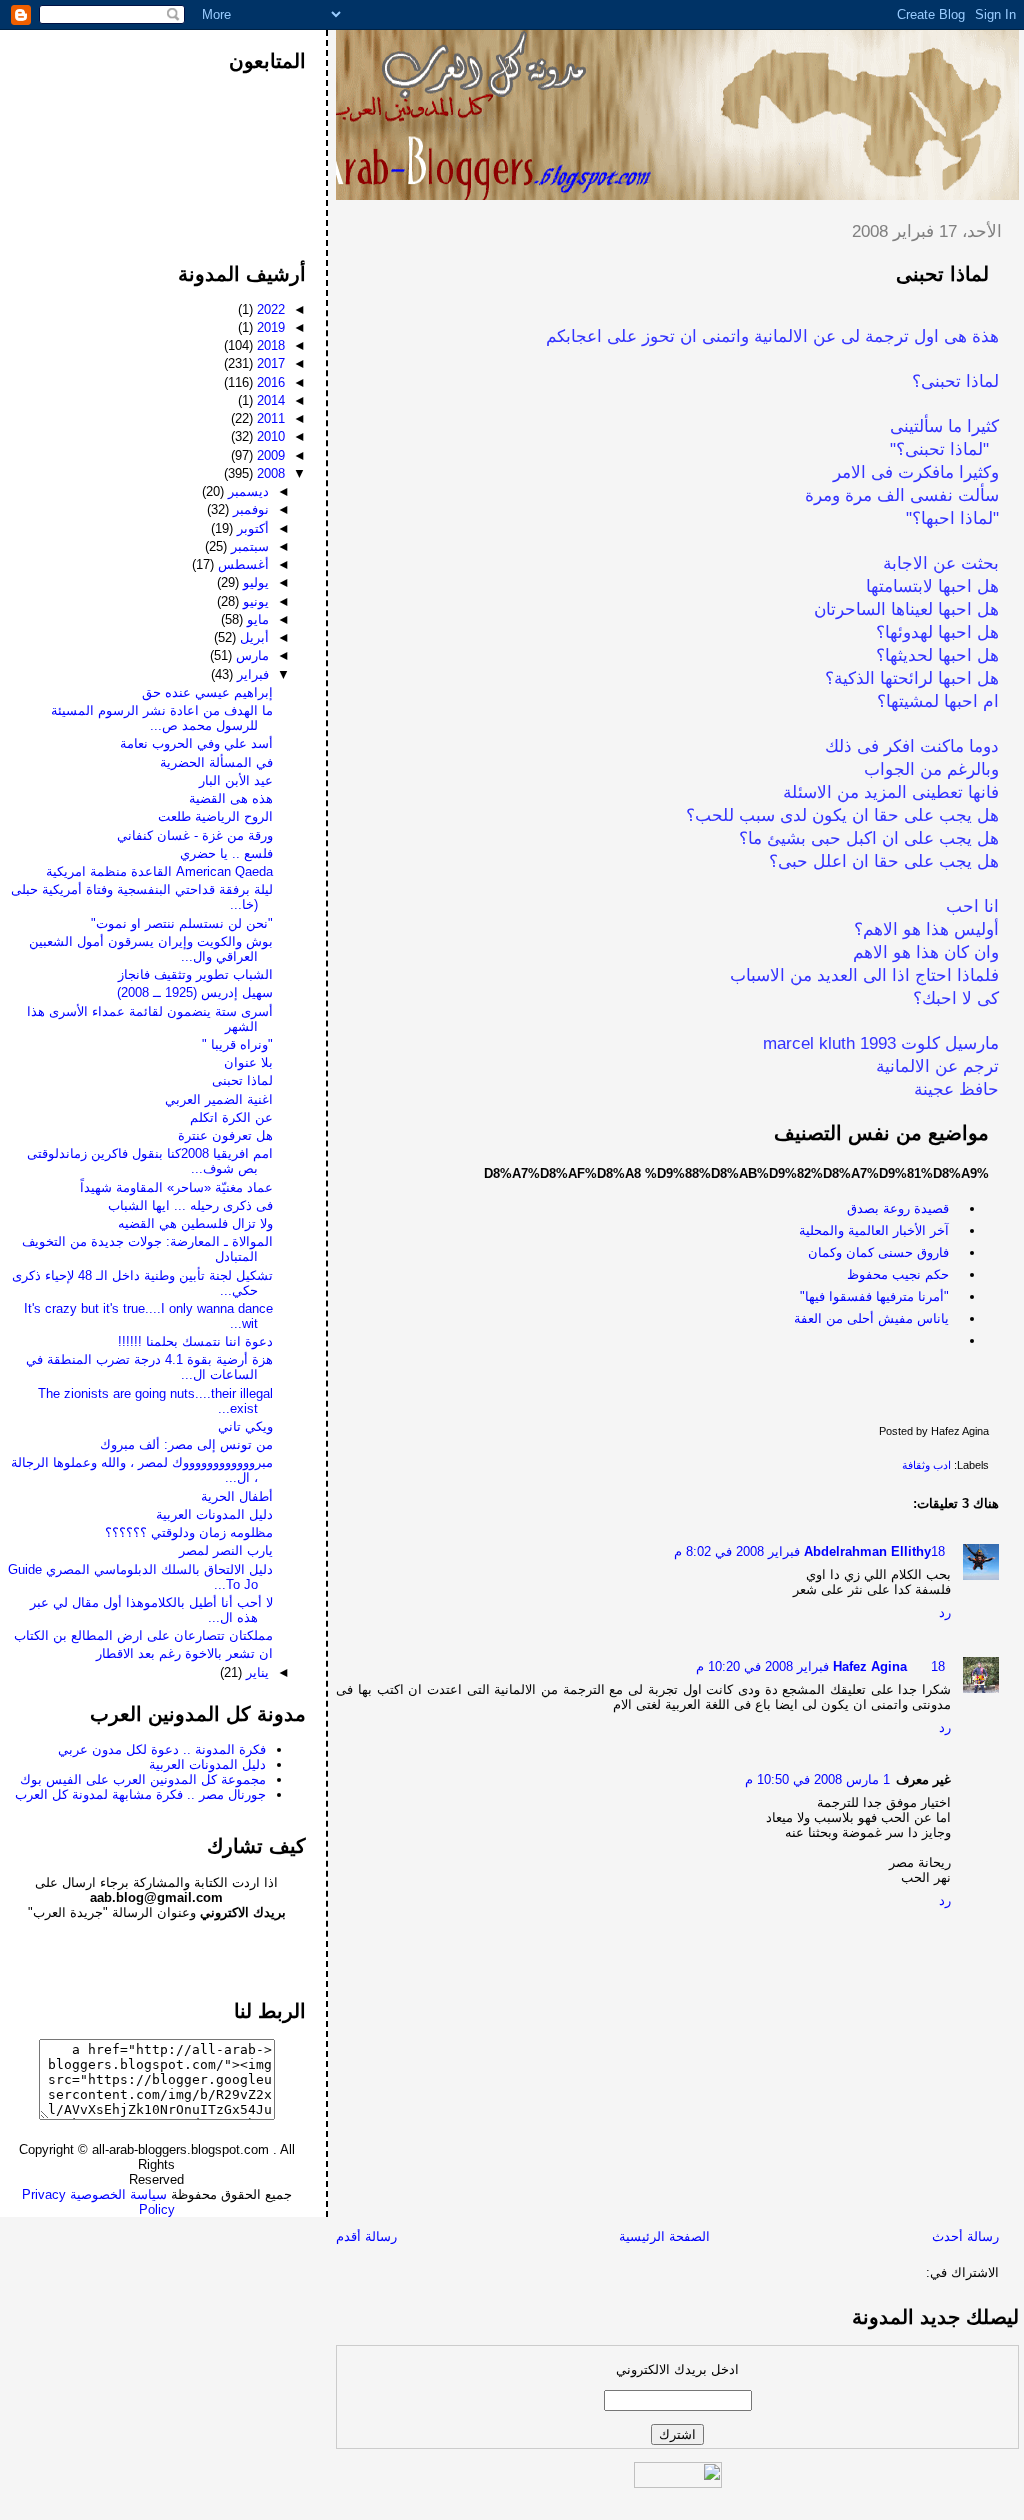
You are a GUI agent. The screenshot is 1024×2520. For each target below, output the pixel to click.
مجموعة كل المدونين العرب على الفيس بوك (143, 1779)
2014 (269, 400)
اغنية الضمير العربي (219, 1099)
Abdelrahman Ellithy (867, 1551)
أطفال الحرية (237, 1496)
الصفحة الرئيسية (664, 2236)
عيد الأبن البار (236, 780)
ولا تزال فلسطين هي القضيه (195, 1223)
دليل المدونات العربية (214, 1514)
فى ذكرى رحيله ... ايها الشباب (190, 1205)
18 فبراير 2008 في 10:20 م (820, 1666)
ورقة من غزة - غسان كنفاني (195, 835)
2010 (269, 436)
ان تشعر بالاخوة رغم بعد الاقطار (184, 1653)
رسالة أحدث (965, 2236)
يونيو (254, 601)
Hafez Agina (870, 1666)
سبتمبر (248, 546)
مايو (256, 619)
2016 (269, 382)
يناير (255, 1672)
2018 (269, 345)
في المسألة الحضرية (216, 762)
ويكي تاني (245, 1426)
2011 (269, 418)
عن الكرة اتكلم (231, 1117)
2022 (269, 309)
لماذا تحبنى (942, 274)
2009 (269, 455)
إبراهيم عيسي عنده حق (207, 692)
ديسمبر (246, 491)
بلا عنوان (248, 1062)
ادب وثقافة (926, 1465)
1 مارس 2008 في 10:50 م (817, 1779)
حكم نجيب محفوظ (898, 1274)
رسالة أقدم (366, 2236)
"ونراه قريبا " (237, 1044)
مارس (250, 655)
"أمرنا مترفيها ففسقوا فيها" (874, 1296)
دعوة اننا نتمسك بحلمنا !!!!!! (195, 1341)
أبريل (252, 637)
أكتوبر (251, 528)
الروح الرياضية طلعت (215, 816)
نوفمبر (249, 509)
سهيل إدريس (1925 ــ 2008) (195, 992)
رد (945, 1612)
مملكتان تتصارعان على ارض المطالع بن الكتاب (143, 1635)
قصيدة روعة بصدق (898, 1208)
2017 (269, 363)
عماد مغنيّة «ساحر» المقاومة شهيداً (176, 1187)
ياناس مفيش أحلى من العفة (871, 1318)
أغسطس (241, 564)
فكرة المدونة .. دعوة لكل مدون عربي (162, 1749)
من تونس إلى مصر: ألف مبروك (186, 1444)
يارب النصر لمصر (226, 1550)
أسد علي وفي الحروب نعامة (196, 743)
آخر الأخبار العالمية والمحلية (874, 1230)
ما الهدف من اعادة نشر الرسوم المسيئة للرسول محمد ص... (162, 718)
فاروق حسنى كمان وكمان (878, 1252)
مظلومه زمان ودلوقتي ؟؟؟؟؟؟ (189, 1532)
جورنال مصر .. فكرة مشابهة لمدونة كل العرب (140, 1794)
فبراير (251, 674)
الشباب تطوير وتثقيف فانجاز (195, 974)
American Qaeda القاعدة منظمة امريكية (159, 871)
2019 (269, 327)
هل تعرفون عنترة (225, 1135)
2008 (269, 473)
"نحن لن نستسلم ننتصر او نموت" (182, 923)
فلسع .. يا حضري (226, 853)
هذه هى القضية (231, 798)
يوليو (254, 582)
